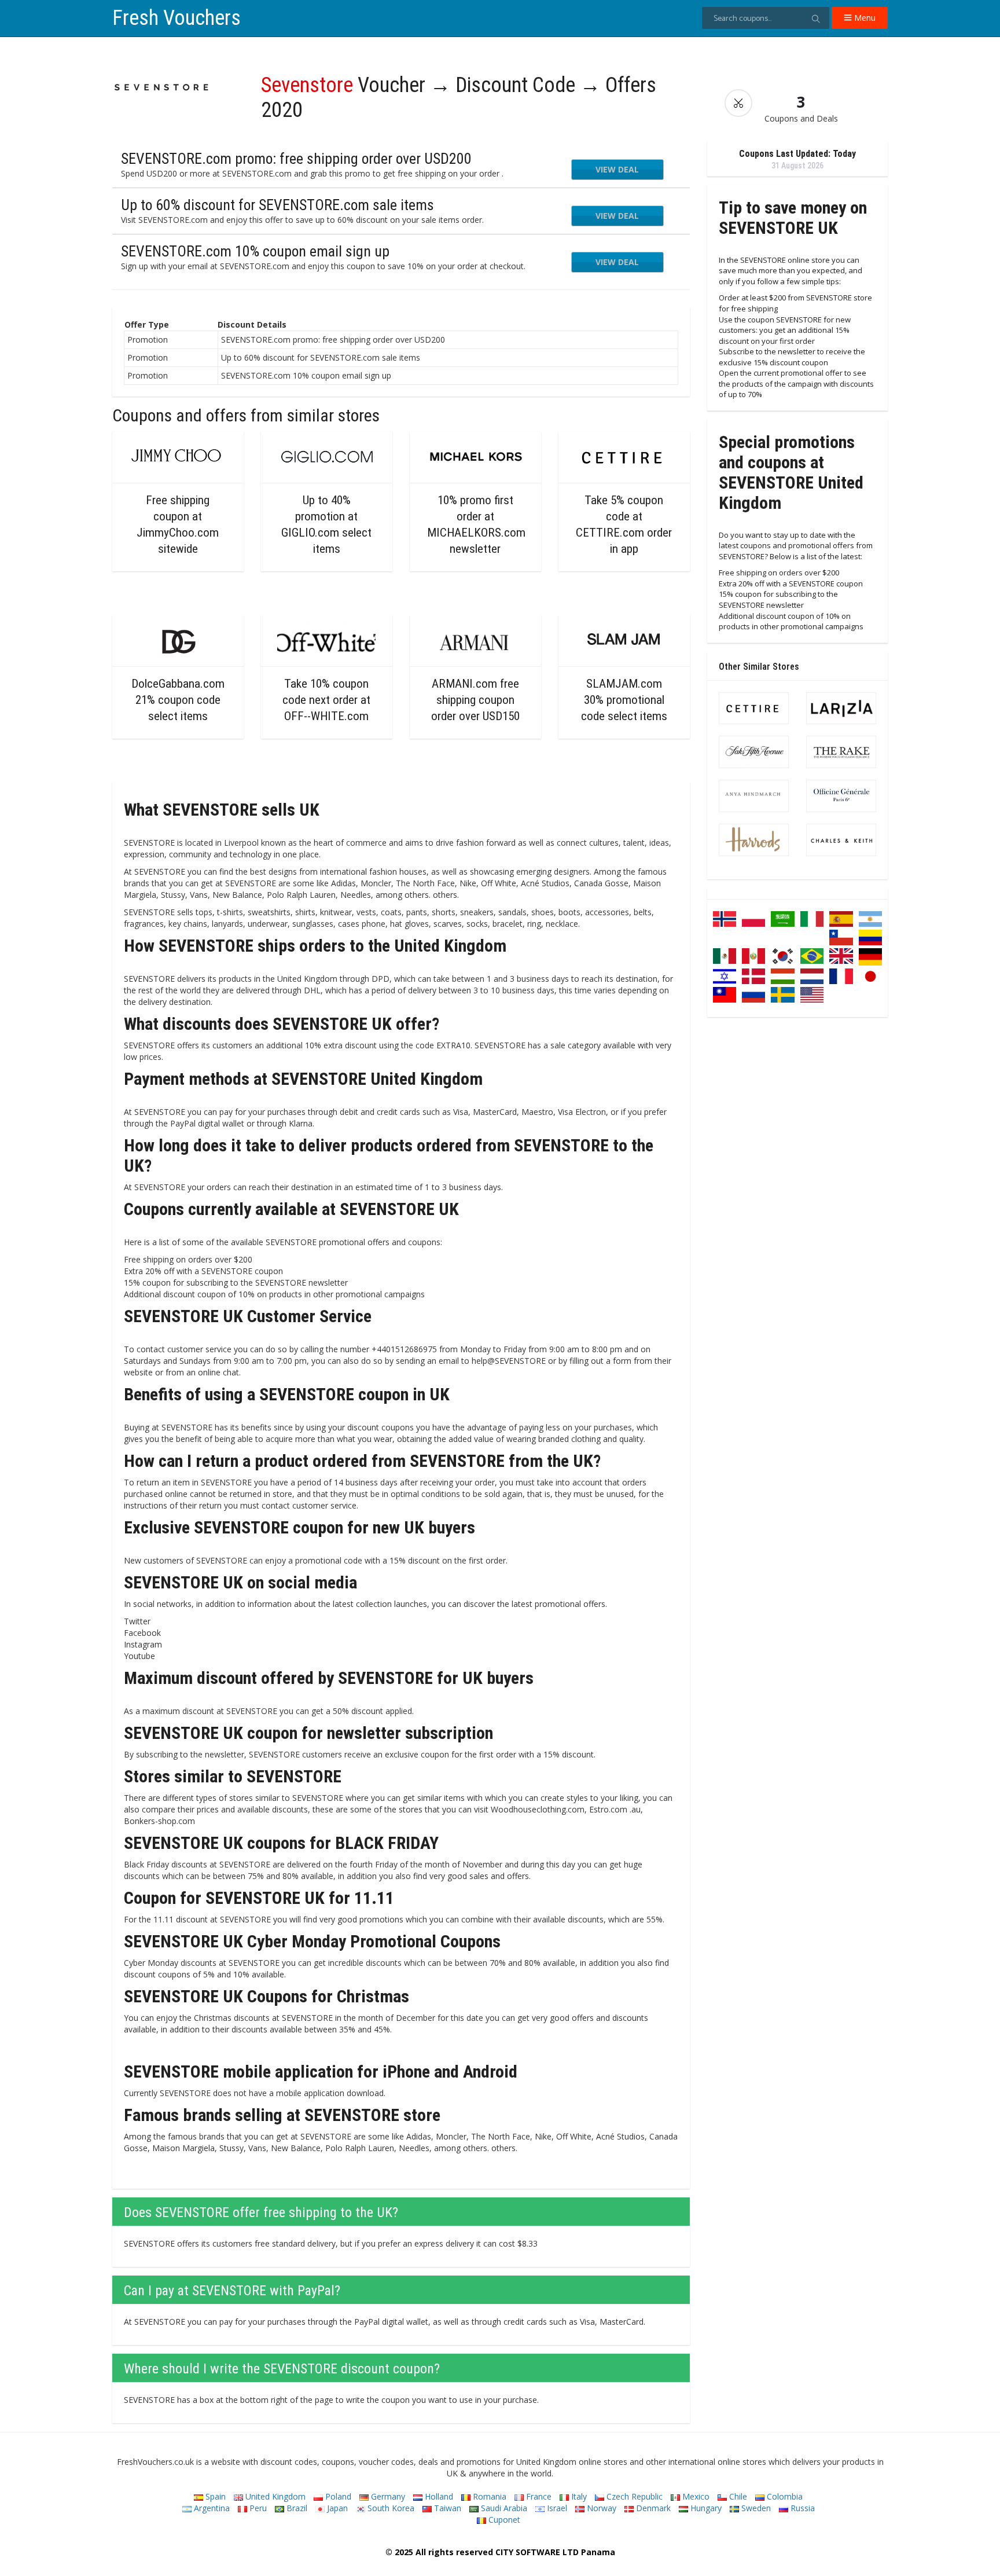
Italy (578, 2496)
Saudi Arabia (503, 2508)
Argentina (211, 2508)
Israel (556, 2508)
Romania (488, 2496)
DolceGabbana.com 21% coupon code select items (178, 700)
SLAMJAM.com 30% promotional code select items (624, 700)
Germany (387, 2496)
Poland (337, 2496)
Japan (336, 2508)
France (538, 2496)
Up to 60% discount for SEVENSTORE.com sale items (277, 205)
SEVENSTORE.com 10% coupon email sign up (255, 251)
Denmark (652, 2508)
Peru (257, 2508)
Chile (737, 2496)
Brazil (296, 2508)
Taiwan (446, 2508)
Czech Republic (633, 2496)
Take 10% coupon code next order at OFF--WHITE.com (326, 700)
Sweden (755, 2508)
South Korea (390, 2508)
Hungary (705, 2508)
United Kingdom (274, 2496)
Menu (864, 18)
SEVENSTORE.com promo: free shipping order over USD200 (296, 159)
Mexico (695, 2496)
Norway (600, 2508)
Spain (214, 2496)
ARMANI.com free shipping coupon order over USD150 (475, 700)
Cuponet (503, 2520)
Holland (438, 2496)
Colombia (784, 2496)
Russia (802, 2508)
